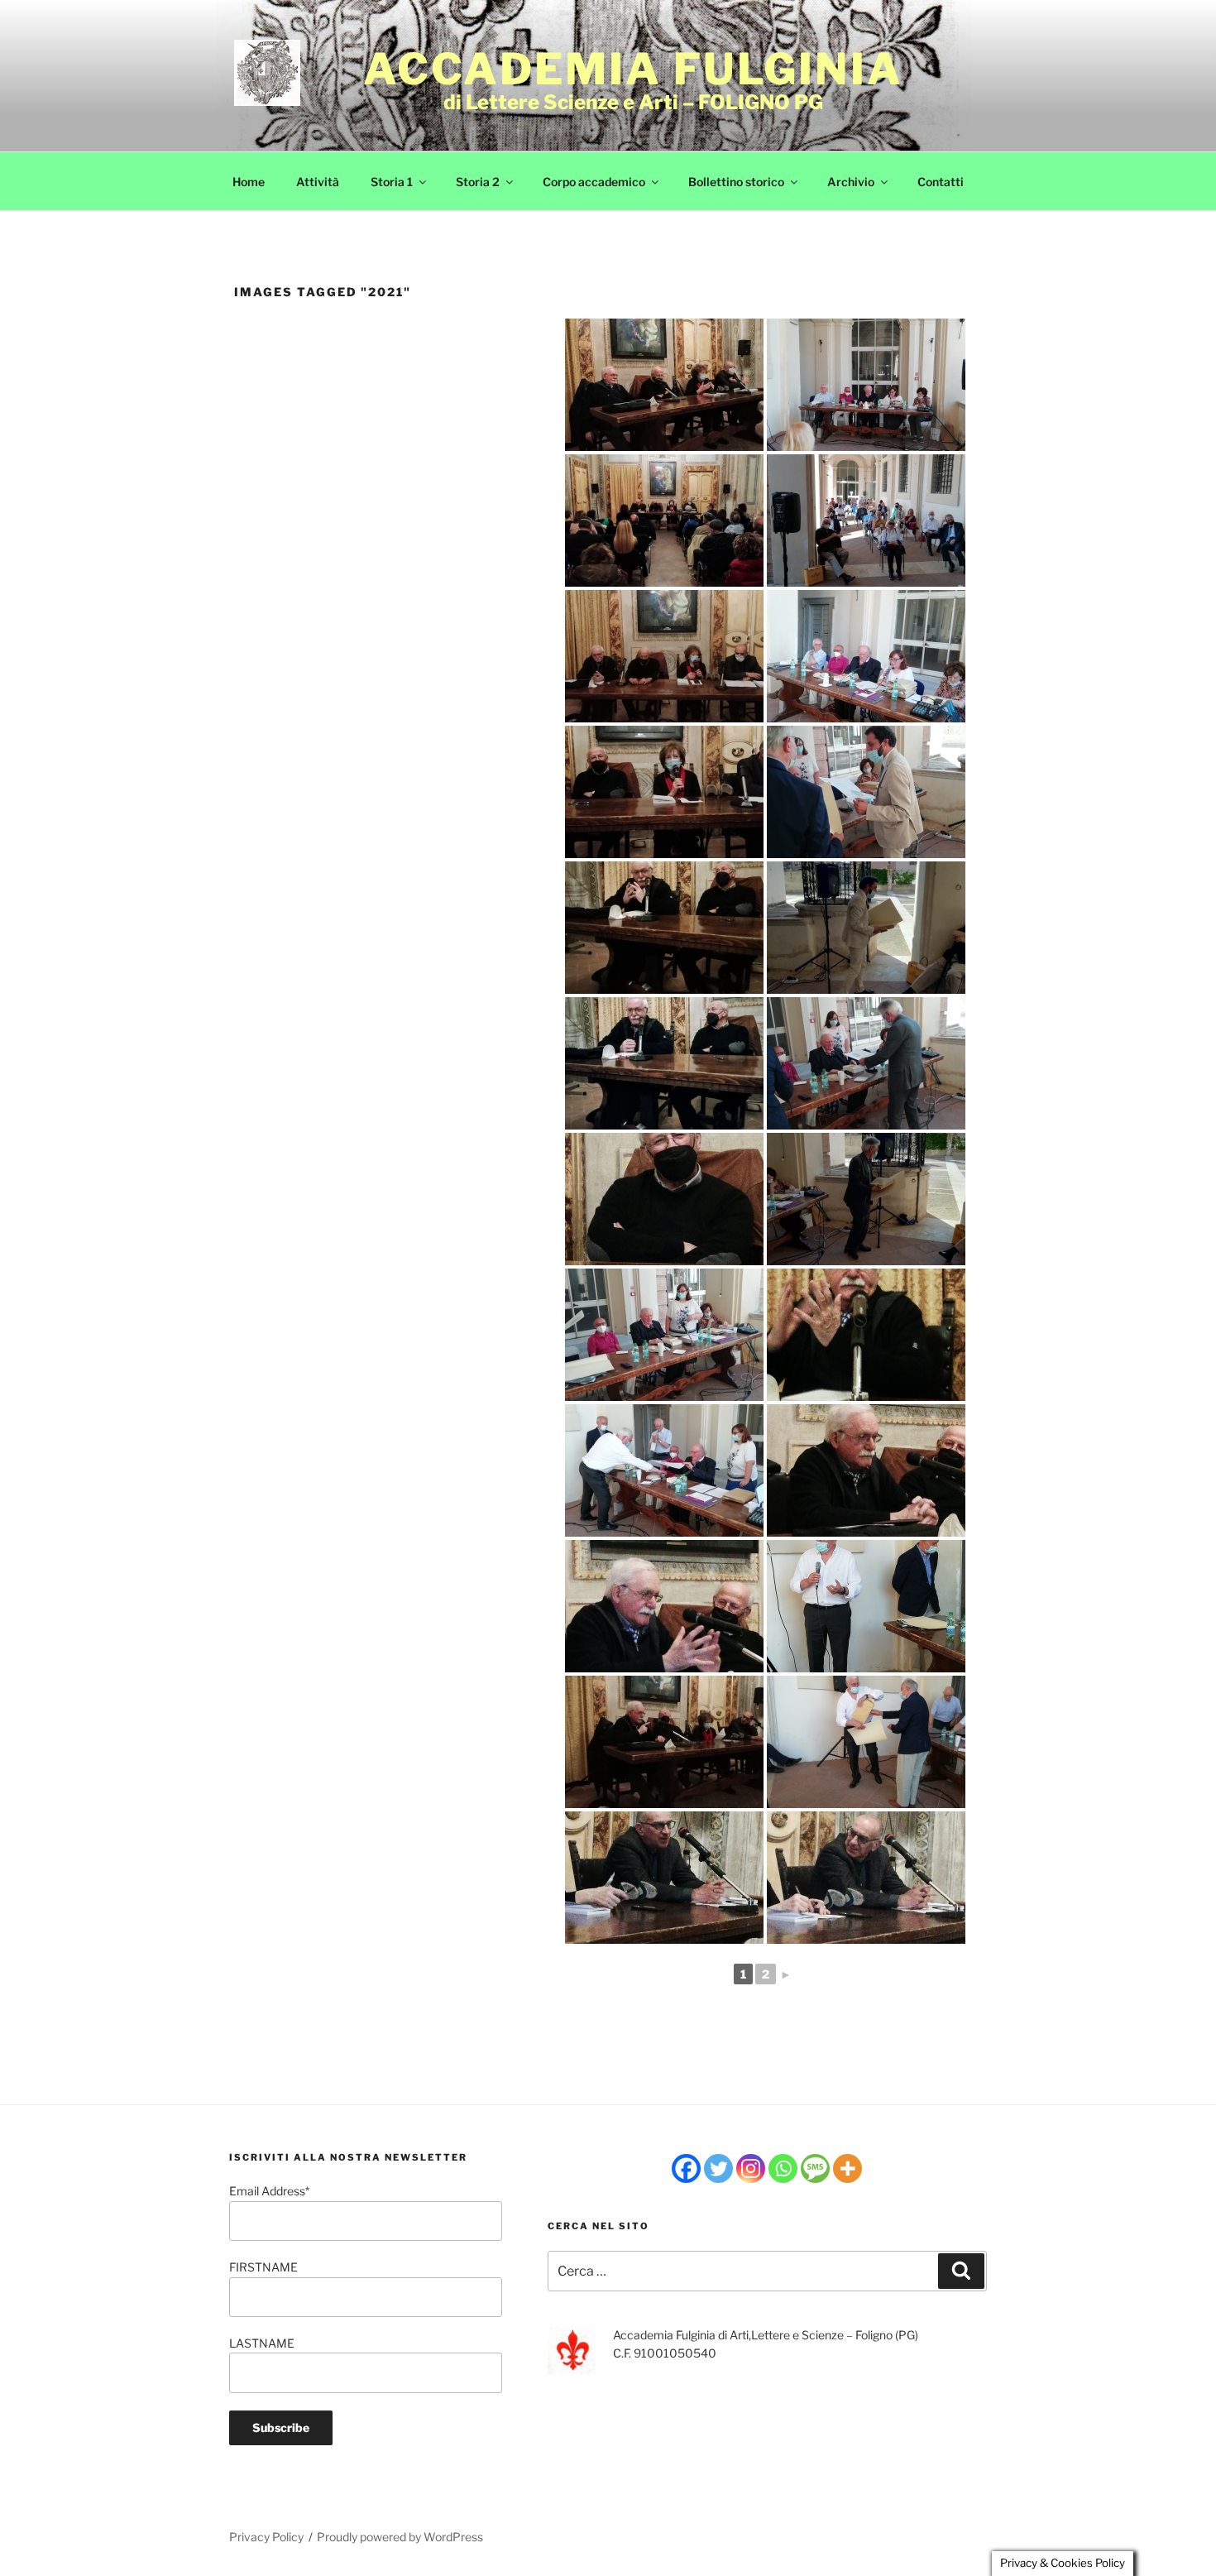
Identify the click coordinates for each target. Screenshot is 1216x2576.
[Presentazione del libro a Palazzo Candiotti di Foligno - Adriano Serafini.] (664, 1199)
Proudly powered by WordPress (400, 2537)
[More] (847, 2168)
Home (249, 182)
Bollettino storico (736, 182)
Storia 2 (478, 182)
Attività (318, 182)
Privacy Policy (266, 2537)
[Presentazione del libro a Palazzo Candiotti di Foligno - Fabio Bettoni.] (866, 1335)
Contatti (941, 182)
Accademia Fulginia (633, 69)
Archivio (851, 182)
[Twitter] (718, 2168)
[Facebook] (686, 2168)
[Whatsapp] (783, 2168)
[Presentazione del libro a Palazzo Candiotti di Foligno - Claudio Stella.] (664, 1878)
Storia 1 (392, 182)
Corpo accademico (594, 182)
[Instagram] (751, 2168)
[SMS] (815, 2168)
